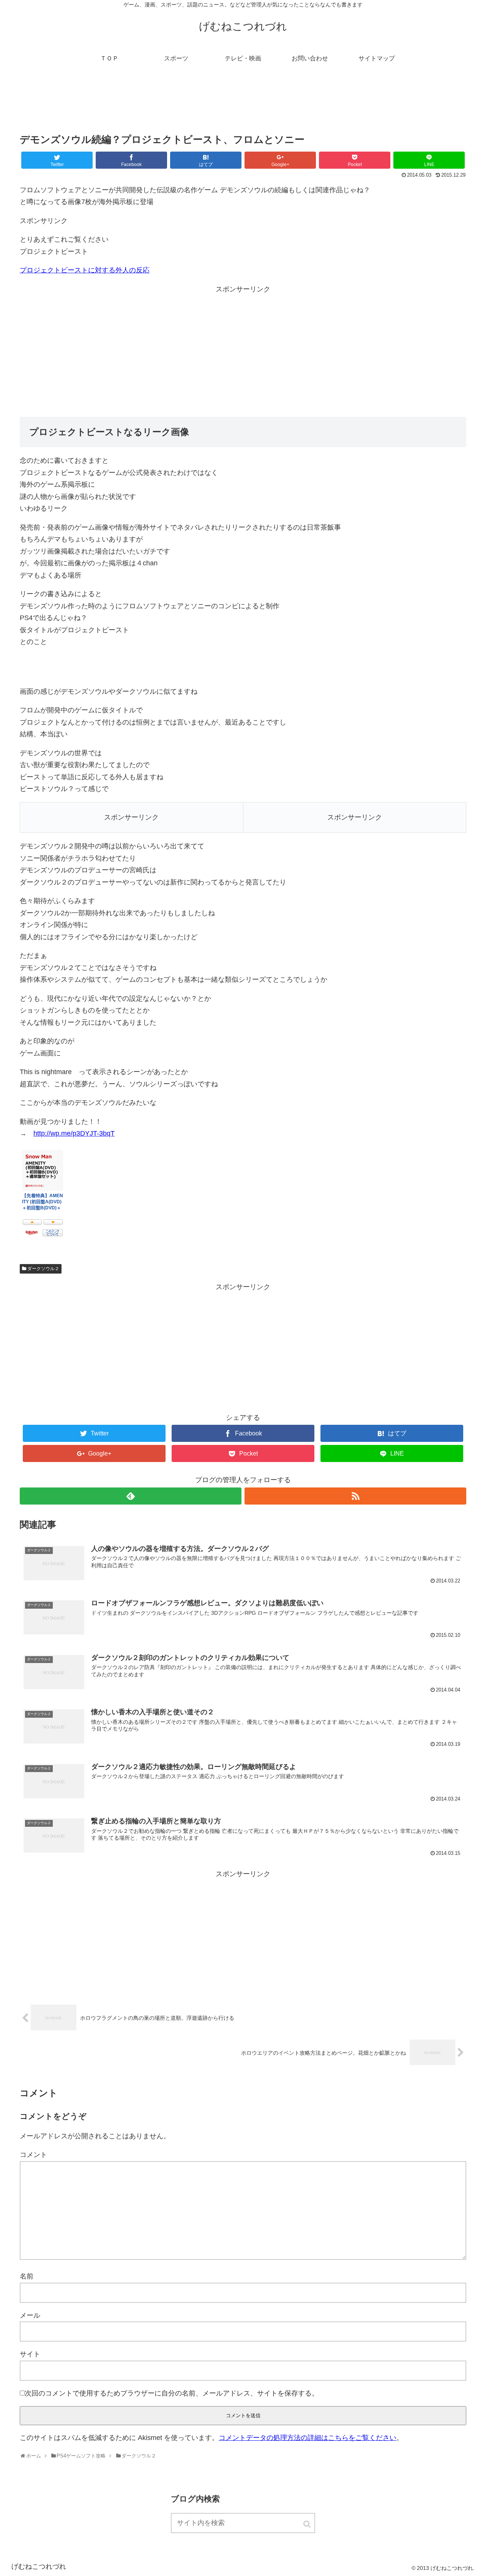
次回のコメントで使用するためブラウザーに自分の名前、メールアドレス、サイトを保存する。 (172, 2393)
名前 (27, 2276)
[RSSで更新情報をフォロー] (355, 1496)
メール (30, 2315)
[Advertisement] (243, 104)
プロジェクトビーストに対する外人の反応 (85, 270)
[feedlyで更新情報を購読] (131, 1496)
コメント (33, 2155)
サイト (30, 2354)
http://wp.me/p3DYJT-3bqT (74, 1133)
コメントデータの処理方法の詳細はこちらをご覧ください (308, 2438)
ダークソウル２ (43, 1269)
